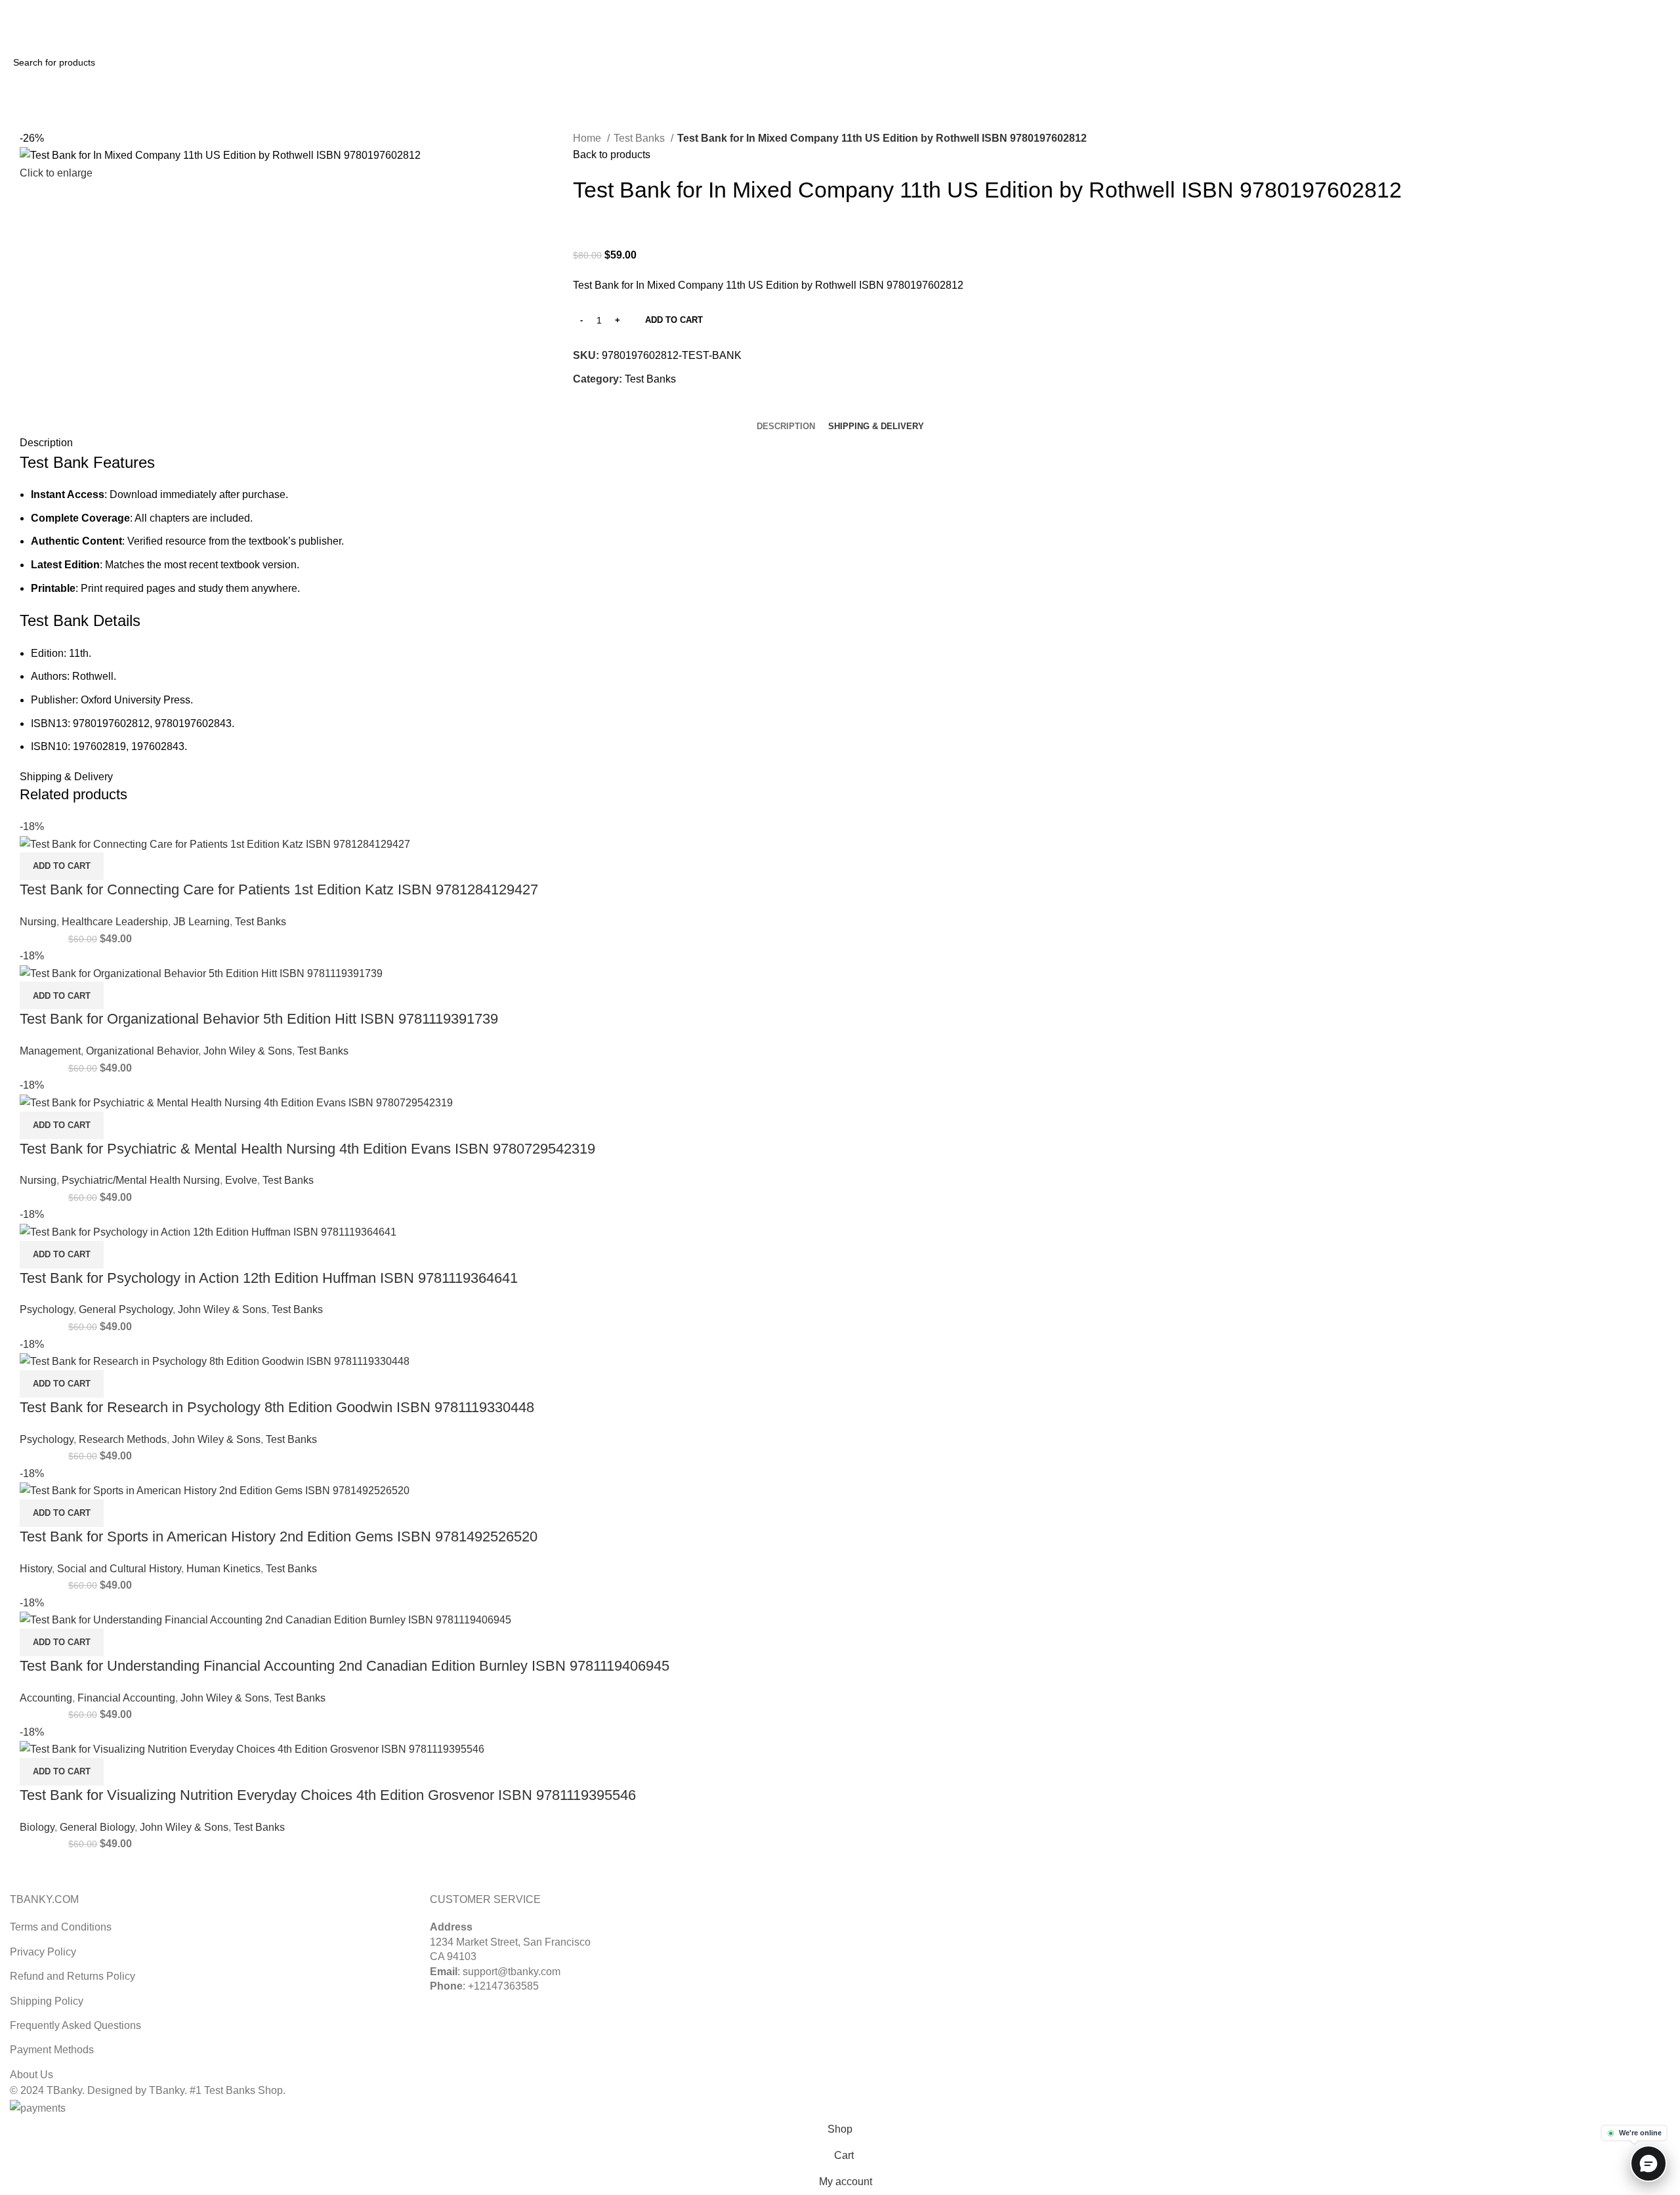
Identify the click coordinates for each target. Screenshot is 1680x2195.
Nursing (38, 922)
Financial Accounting (126, 1698)
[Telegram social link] (644, 409)
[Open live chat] (1648, 2164)
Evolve (241, 1180)
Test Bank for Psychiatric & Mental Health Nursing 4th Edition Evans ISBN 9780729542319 (307, 1149)
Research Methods (123, 1439)
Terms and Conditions (61, 1927)
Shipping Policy (47, 2001)
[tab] (786, 427)
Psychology (47, 1309)
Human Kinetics (223, 1569)
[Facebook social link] (584, 409)
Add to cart (674, 320)
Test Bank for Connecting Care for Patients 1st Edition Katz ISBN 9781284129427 (279, 889)
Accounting (46, 1698)
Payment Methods (52, 2050)
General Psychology (126, 1309)
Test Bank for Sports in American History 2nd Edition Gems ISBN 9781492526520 (279, 1536)
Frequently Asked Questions (75, 2025)
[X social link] (1632, 9)
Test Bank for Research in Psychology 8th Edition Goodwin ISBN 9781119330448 (277, 1407)
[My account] (1605, 33)
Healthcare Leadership (115, 922)
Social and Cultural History (119, 1569)
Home (588, 138)
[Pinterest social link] (1648, 9)
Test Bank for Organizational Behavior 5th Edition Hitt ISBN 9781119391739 (259, 1019)
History (36, 1569)
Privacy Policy (43, 1952)
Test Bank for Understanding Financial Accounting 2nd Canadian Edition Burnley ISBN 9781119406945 (345, 1666)
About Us (31, 2075)
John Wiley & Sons (248, 1051)
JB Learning (201, 922)
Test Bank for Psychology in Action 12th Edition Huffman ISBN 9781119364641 (269, 1278)
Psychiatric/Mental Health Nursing (141, 1180)
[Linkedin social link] (1663, 9)
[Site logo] (59, 32)
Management (50, 1051)
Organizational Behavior (142, 1051)
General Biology (97, 1827)
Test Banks (640, 138)
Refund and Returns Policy (73, 1976)
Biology (37, 1827)
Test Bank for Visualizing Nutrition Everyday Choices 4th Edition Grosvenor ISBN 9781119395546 (328, 1795)
